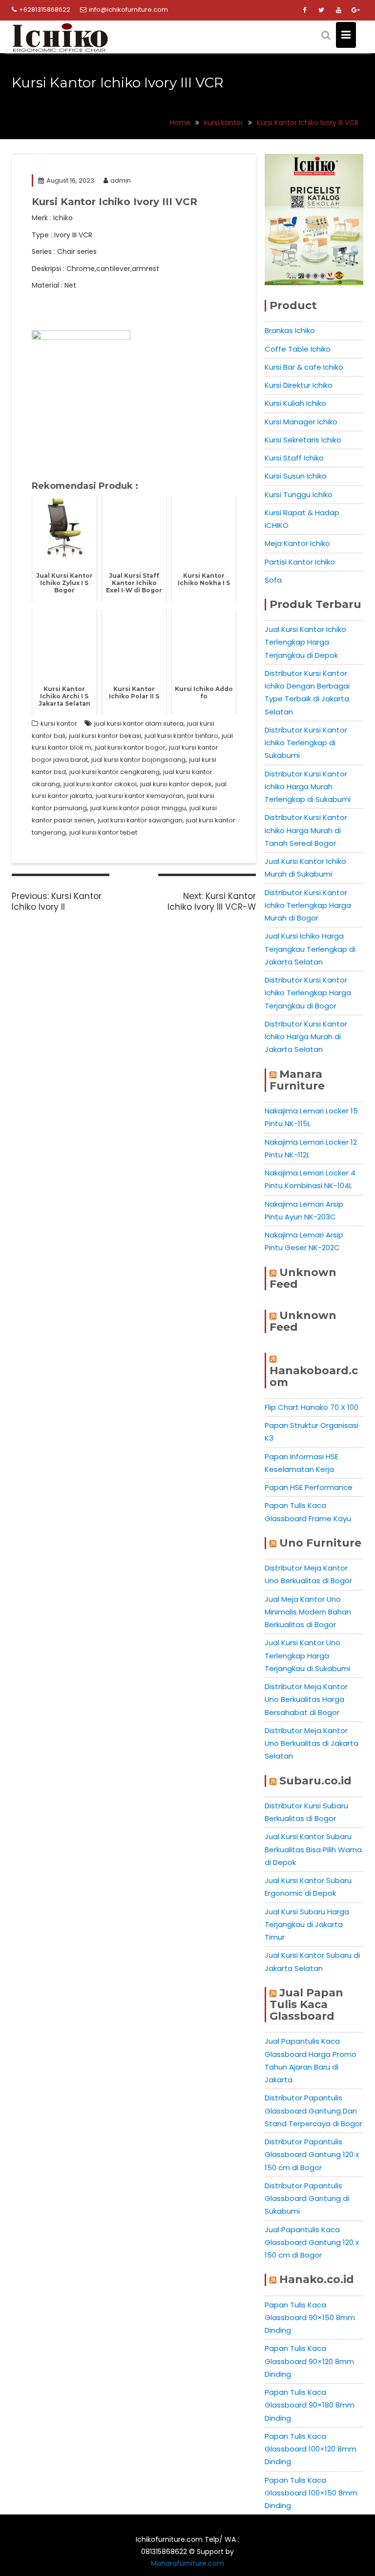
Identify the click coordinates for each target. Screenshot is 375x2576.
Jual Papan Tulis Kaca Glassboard (306, 2004)
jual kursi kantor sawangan (140, 820)
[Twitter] (321, 10)
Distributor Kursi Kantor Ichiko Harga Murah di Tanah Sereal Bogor (306, 830)
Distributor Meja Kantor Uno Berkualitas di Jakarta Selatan (312, 1743)
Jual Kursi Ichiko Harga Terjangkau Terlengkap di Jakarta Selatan (310, 949)
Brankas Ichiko (290, 330)
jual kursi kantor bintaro (181, 736)
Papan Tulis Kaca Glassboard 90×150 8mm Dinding (310, 2318)
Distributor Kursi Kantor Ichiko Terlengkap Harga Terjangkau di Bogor (308, 993)
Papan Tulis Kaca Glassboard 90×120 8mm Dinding (309, 2361)
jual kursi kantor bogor (130, 747)
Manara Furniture (297, 1080)
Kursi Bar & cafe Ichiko (304, 367)
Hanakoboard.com (314, 1376)
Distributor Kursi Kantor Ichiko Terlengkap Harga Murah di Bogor (308, 905)
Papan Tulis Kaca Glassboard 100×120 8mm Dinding (311, 2449)
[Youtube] (338, 10)
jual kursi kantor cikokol (100, 784)
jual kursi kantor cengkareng (115, 772)
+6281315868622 (45, 10)
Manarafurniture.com (187, 2563)
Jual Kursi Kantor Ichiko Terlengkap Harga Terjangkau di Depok (305, 642)
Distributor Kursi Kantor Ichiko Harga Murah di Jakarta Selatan (306, 1037)
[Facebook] (304, 10)
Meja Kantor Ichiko (297, 543)
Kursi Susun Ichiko (296, 476)
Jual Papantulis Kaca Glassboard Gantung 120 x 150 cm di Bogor (312, 2242)
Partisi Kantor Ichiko (300, 562)
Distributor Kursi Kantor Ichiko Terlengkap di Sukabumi (306, 743)
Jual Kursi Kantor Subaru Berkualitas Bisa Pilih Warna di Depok (313, 1849)
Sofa (273, 580)
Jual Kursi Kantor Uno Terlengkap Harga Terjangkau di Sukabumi (307, 1655)
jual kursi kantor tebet (103, 832)
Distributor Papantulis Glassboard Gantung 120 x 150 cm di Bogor (312, 2155)
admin (121, 180)
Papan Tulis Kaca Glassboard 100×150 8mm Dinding (311, 2493)
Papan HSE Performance (309, 1487)
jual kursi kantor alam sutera (139, 723)
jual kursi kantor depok (176, 784)
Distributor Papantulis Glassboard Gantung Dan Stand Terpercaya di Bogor (313, 2111)
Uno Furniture (320, 1543)
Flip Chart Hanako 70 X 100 (312, 1407)
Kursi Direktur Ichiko (299, 385)
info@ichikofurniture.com (128, 10)
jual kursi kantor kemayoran (140, 796)
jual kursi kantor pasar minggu (138, 808)
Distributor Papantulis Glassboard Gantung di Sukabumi (307, 2199)
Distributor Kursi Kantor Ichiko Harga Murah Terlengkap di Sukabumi (308, 787)
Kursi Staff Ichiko (294, 458)
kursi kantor (59, 723)
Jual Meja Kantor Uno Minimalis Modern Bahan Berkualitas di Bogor (308, 1612)
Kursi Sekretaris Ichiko (303, 440)
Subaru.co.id (315, 1781)
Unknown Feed (303, 1278)
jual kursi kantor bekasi (105, 736)
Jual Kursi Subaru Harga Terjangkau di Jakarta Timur (307, 1925)
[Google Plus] (355, 10)
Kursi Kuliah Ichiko (295, 403)
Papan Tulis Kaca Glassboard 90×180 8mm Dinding (310, 2405)
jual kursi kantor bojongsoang (138, 760)
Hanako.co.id (317, 2279)
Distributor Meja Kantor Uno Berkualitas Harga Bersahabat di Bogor (306, 1699)
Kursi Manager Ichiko (301, 422)
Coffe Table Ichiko (298, 349)
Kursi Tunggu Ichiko (299, 494)
